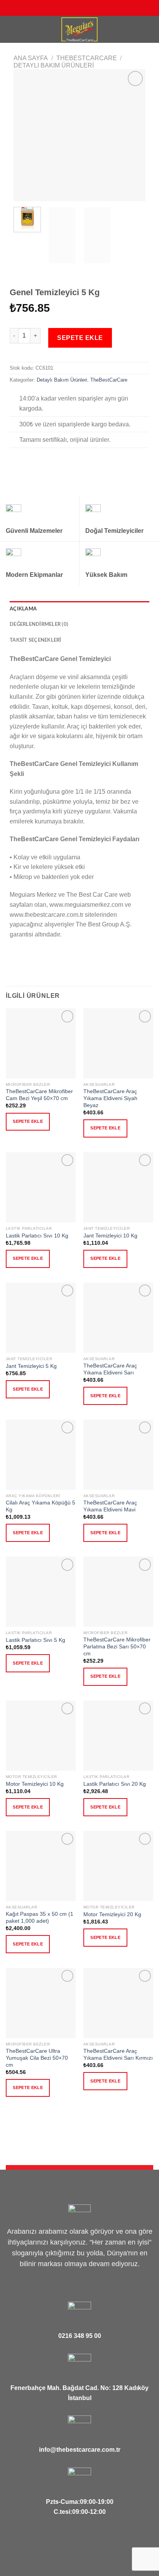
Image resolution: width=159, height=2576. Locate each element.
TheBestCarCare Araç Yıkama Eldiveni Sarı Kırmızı (118, 2055)
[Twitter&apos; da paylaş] (33, 461)
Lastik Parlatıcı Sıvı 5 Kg (36, 1640)
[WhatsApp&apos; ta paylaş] (14, 461)
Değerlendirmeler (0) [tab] (39, 624)
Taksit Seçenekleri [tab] (36, 640)
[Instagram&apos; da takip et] (68, 8)
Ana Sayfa (31, 58)
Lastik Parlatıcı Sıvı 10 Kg (37, 1236)
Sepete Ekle (80, 338)
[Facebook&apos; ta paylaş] (24, 461)
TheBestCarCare (87, 58)
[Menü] (10, 29)
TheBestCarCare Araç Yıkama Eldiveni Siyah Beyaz (110, 1098)
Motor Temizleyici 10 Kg (35, 1784)
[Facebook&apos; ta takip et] (61, 8)
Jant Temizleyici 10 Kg (110, 1236)
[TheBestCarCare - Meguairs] (79, 29)
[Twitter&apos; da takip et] (76, 8)
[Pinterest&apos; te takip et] (91, 8)
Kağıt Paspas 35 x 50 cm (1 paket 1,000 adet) (40, 1918)
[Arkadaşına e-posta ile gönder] (42, 461)
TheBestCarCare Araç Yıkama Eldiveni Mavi (110, 1506)
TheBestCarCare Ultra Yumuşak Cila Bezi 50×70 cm (37, 2058)
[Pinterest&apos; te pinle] (52, 461)
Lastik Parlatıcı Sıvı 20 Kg (115, 1784)
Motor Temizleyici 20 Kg (112, 1914)
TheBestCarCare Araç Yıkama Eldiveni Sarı (110, 1369)
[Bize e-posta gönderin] (83, 8)
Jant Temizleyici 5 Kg (31, 1366)
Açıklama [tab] (23, 609)
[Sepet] (149, 29)
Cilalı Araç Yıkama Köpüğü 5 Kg (41, 1506)
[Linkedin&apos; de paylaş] (61, 461)
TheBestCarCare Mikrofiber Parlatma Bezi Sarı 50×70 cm (117, 1646)
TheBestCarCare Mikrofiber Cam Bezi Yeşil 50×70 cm (39, 1095)
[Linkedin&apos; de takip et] (98, 8)
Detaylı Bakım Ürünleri (54, 65)
